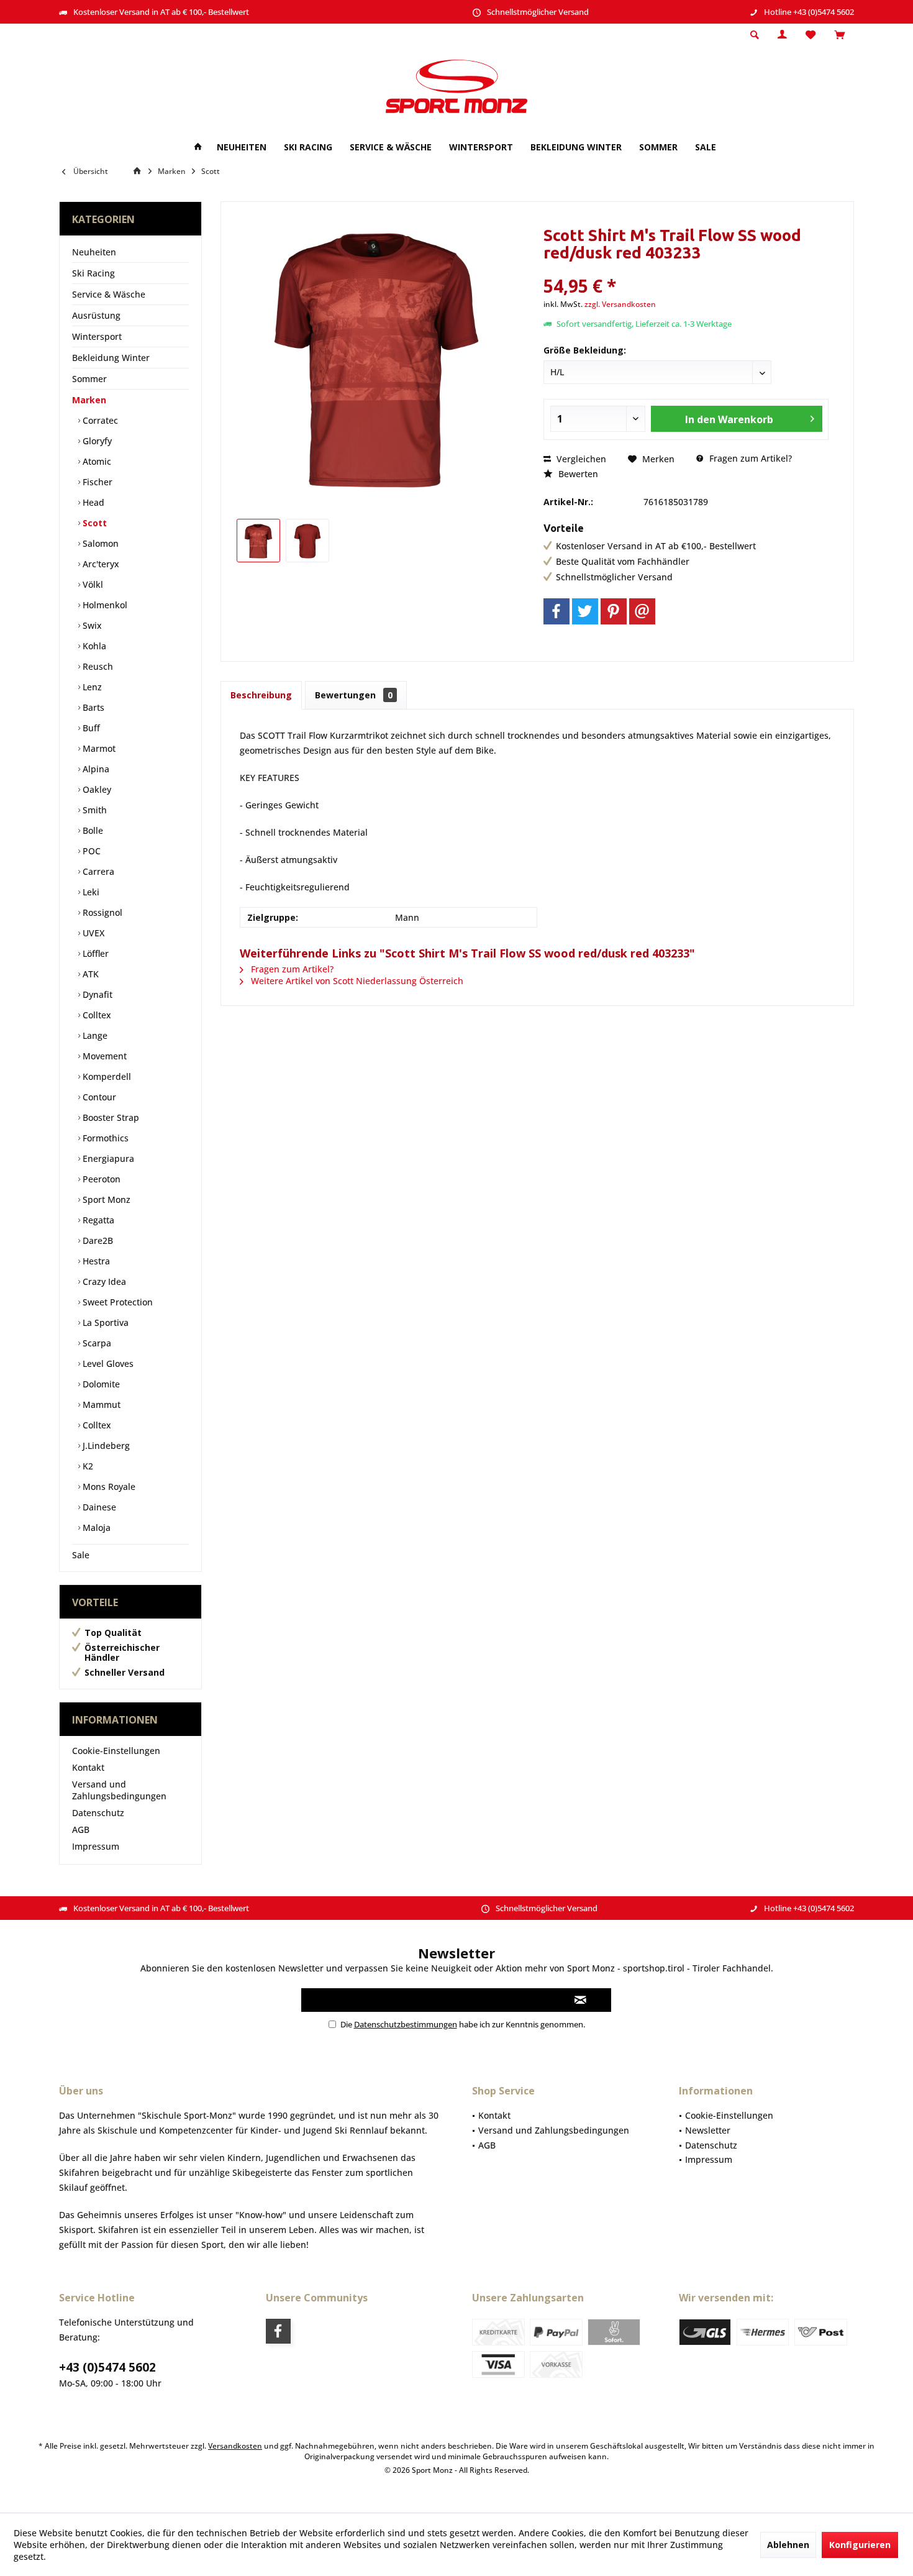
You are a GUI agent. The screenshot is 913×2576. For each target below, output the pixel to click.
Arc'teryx (100, 564)
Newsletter (708, 2130)
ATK (89, 974)
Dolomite (100, 1384)
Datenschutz (98, 1813)
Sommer (89, 379)
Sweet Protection (116, 1302)
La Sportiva (104, 1322)
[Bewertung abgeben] (686, 269)
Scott (93, 523)
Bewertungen (354, 695)
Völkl (92, 584)
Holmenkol (104, 605)
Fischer (96, 482)
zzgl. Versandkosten (620, 304)
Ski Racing (93, 273)
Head (92, 502)
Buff (90, 728)
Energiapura (107, 1158)
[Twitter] (585, 611)
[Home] (198, 148)
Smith (93, 810)
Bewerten (577, 474)
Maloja (95, 1528)
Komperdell (106, 1076)
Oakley (96, 789)
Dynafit (96, 994)
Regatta (97, 1220)
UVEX (92, 933)
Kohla (93, 646)
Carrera (97, 871)
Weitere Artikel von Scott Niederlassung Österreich (356, 981)
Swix (91, 625)
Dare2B (97, 1240)
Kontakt (88, 1767)
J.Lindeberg (105, 1446)
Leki (90, 892)
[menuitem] (839, 35)
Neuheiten (94, 252)
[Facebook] (556, 611)
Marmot (98, 748)
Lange (94, 1035)
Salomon (99, 543)
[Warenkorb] (839, 35)
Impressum (96, 1846)
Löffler (94, 953)
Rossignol (101, 912)
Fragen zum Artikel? (749, 458)
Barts (92, 707)
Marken (89, 400)
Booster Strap (110, 1117)
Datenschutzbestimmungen (406, 2024)
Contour (98, 1097)
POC (90, 851)
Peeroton (100, 1179)
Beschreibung (261, 695)
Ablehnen (788, 2545)
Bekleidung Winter (111, 358)
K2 (87, 1466)
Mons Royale (108, 1487)
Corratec (99, 420)
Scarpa (96, 1343)
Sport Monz (105, 1199)
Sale (81, 1555)
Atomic (96, 461)
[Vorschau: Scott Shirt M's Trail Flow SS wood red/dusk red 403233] (258, 541)
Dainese (98, 1507)
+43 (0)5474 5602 (107, 2367)
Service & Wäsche (109, 294)
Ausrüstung (96, 315)
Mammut (100, 1404)
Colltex (96, 1015)
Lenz (91, 687)
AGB (81, 1829)
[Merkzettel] (811, 35)
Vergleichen (580, 459)
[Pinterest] (614, 611)
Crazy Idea (103, 1281)
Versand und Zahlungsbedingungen (119, 1790)
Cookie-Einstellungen (116, 1751)
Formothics (104, 1138)
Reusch (97, 666)
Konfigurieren (860, 2545)
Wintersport (97, 336)
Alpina (95, 769)
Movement (103, 1056)
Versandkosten (235, 2446)
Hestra (95, 1261)
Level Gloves (107, 1363)
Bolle (92, 830)
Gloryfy (96, 441)
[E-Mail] (642, 611)
